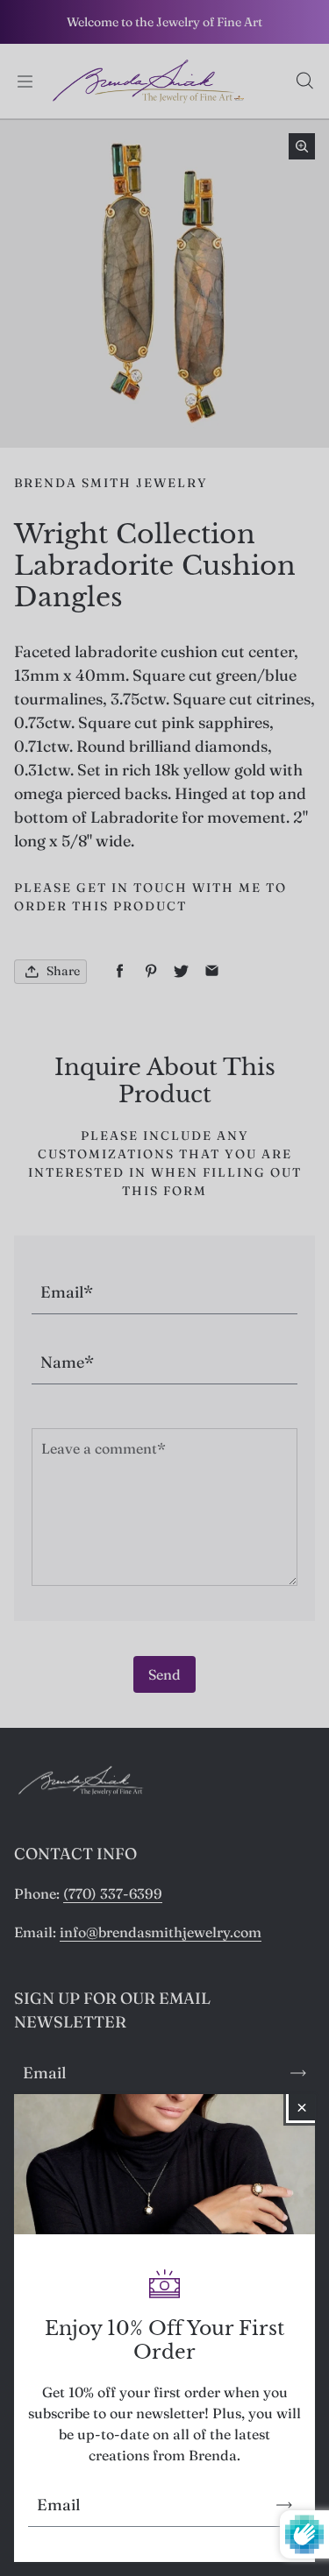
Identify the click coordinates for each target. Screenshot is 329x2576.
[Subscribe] (284, 2505)
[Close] (302, 2107)
